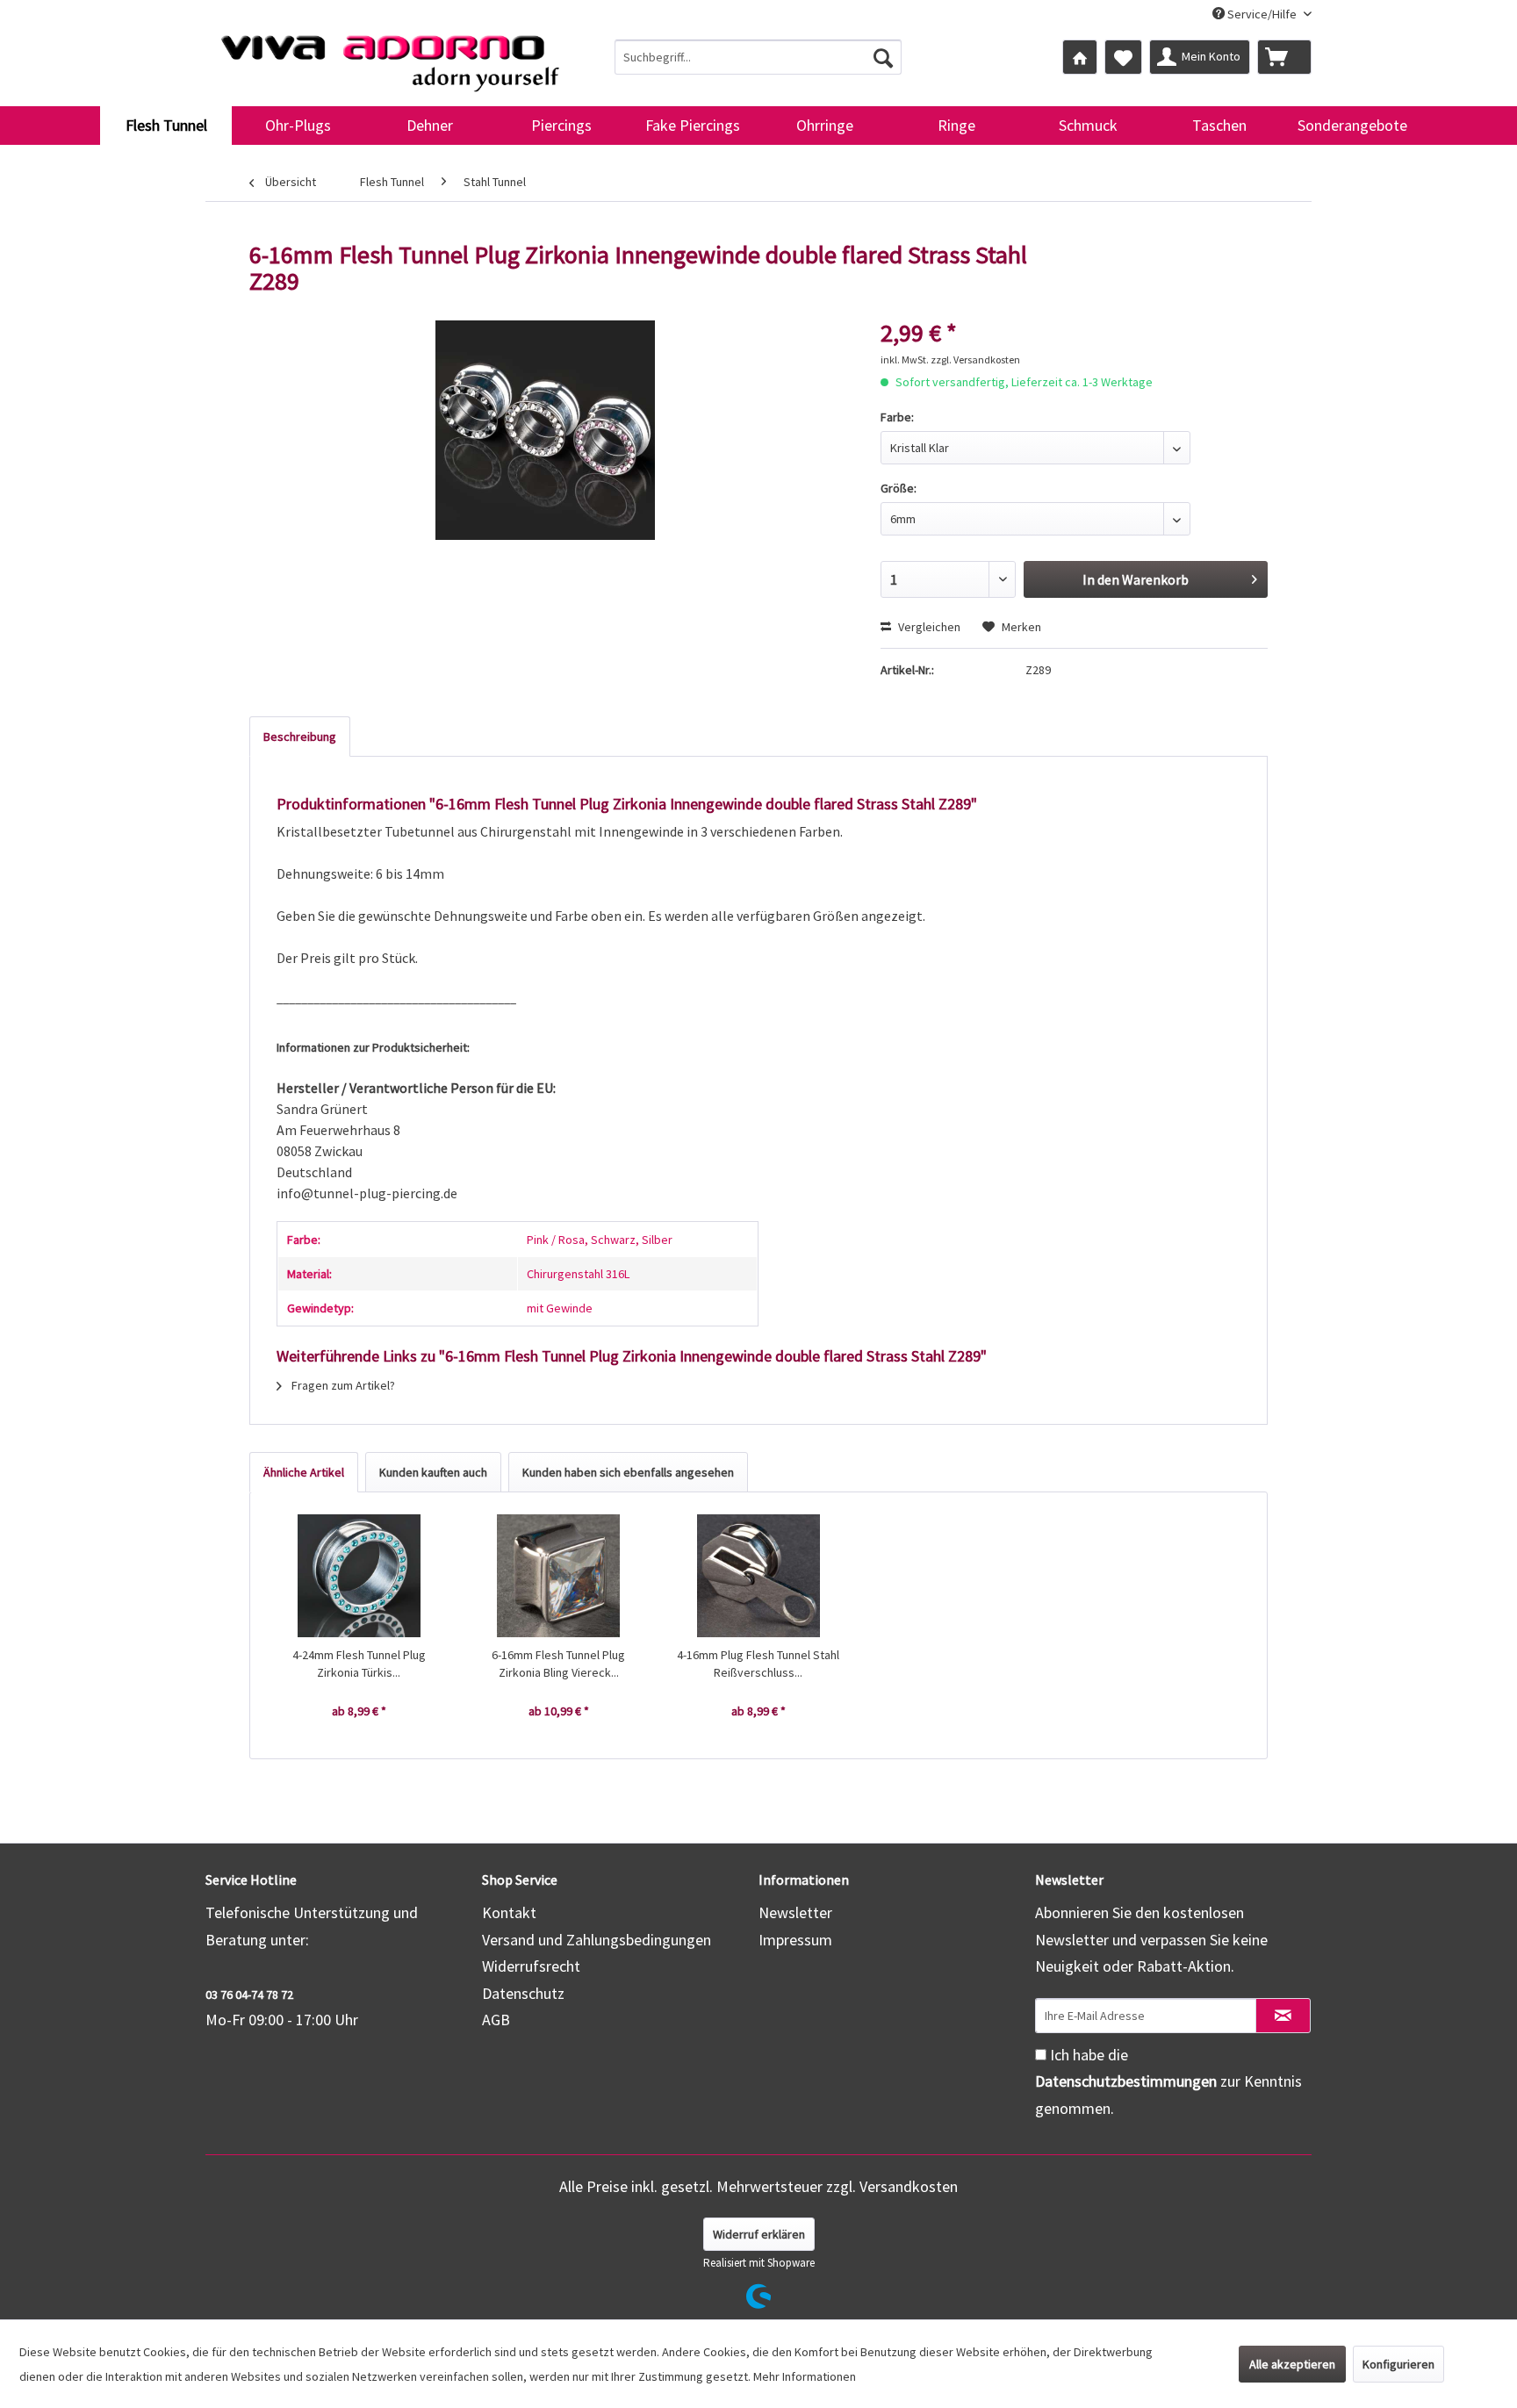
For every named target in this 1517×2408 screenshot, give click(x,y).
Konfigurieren (1398, 2364)
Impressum (795, 1940)
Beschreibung (300, 737)
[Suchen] (883, 57)
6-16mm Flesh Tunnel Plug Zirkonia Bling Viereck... (558, 1664)
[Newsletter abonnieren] (1283, 2016)
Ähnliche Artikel (304, 1472)
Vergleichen (928, 627)
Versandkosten (909, 2186)
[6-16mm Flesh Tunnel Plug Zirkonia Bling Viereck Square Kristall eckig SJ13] (559, 1576)
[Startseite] (1080, 57)
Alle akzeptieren (1292, 2364)
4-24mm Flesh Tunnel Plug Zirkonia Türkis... (359, 1664)
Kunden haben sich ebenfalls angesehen (628, 1472)
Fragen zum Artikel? (342, 1385)
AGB (496, 2020)
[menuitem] (758, 57)
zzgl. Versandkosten (975, 359)
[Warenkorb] (1284, 57)
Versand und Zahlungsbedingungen (597, 1940)
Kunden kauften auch (433, 1472)
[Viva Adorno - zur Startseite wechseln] (390, 56)
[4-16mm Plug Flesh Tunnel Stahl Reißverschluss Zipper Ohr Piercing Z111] (758, 1576)
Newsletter (795, 1912)
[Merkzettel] (1123, 57)
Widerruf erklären (759, 2234)
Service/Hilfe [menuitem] (1262, 14)
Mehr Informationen (805, 2376)
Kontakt (509, 1912)
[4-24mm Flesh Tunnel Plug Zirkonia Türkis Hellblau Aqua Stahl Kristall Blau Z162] (359, 1576)
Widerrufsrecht (531, 1966)
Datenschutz (523, 1993)
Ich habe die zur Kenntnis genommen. (1168, 2081)
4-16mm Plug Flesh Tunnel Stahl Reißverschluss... (758, 1664)
